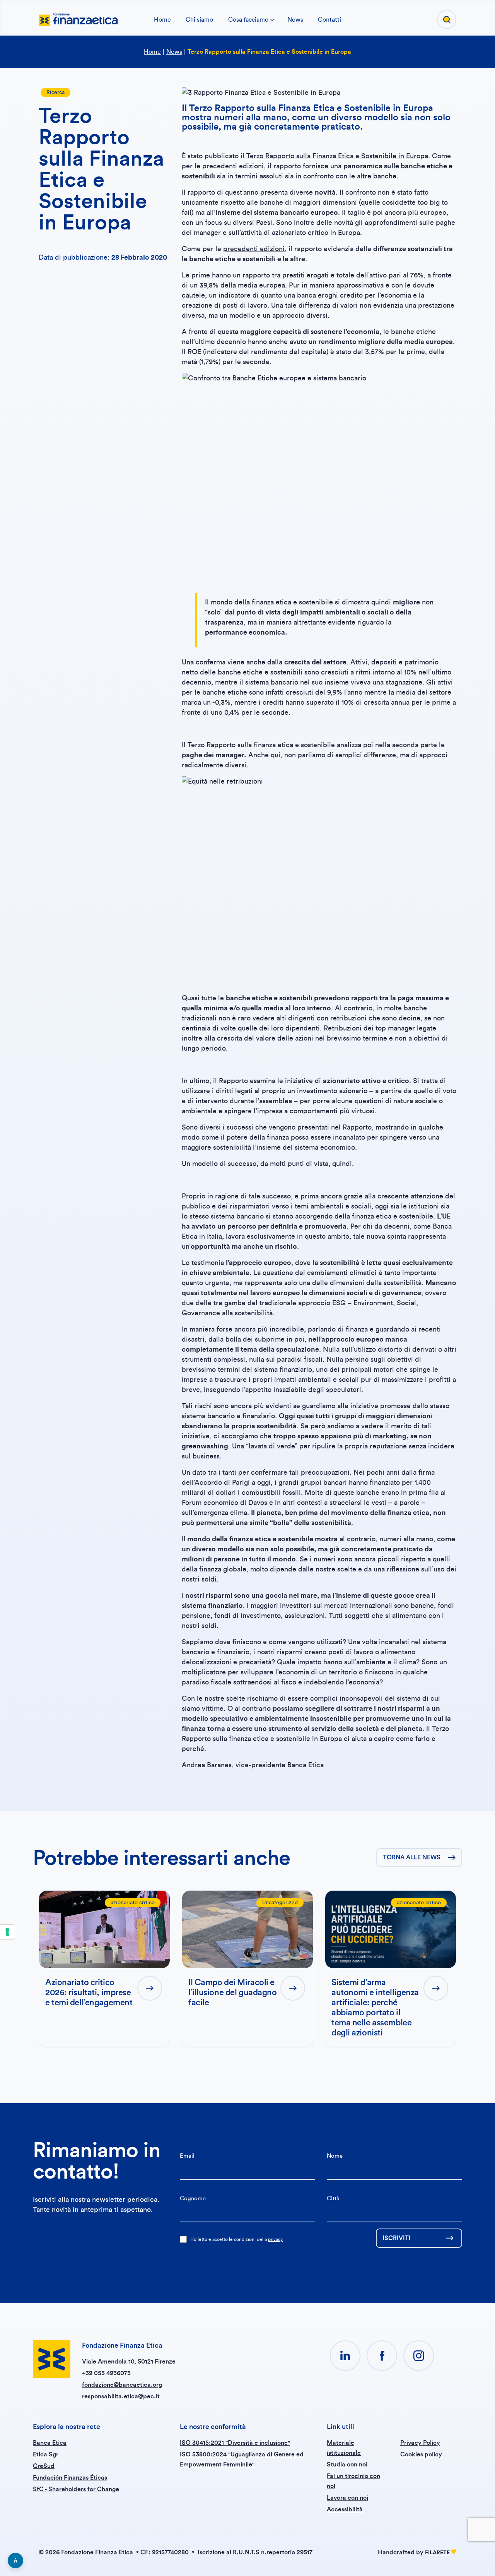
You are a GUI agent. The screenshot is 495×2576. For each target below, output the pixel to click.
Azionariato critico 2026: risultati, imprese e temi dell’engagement (89, 1992)
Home (162, 20)
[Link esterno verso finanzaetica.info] (78, 19)
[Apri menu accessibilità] (15, 2561)
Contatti (329, 20)
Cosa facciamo (248, 20)
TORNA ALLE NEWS (412, 1857)
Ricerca (55, 92)
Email (187, 2156)
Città (333, 2199)
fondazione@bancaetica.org (122, 2385)
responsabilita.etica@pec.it (121, 2396)
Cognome (193, 2199)
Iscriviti (397, 2238)
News (295, 20)
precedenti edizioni (254, 249)
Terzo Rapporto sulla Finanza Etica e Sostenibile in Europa (337, 156)
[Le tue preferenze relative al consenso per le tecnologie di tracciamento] (7, 1932)
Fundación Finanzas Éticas (70, 2478)
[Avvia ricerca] (447, 19)
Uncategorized (280, 1903)
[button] (345, 2356)
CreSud (44, 2466)
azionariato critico (133, 1903)
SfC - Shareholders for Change (76, 2489)
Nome (335, 2156)
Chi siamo (199, 20)
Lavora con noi (347, 2498)
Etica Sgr (46, 2454)
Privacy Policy (420, 2443)
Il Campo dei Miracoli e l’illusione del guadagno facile (232, 1992)
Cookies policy (421, 2454)
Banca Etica (50, 2443)
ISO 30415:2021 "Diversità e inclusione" (235, 2443)
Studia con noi (347, 2465)
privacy (275, 2239)
